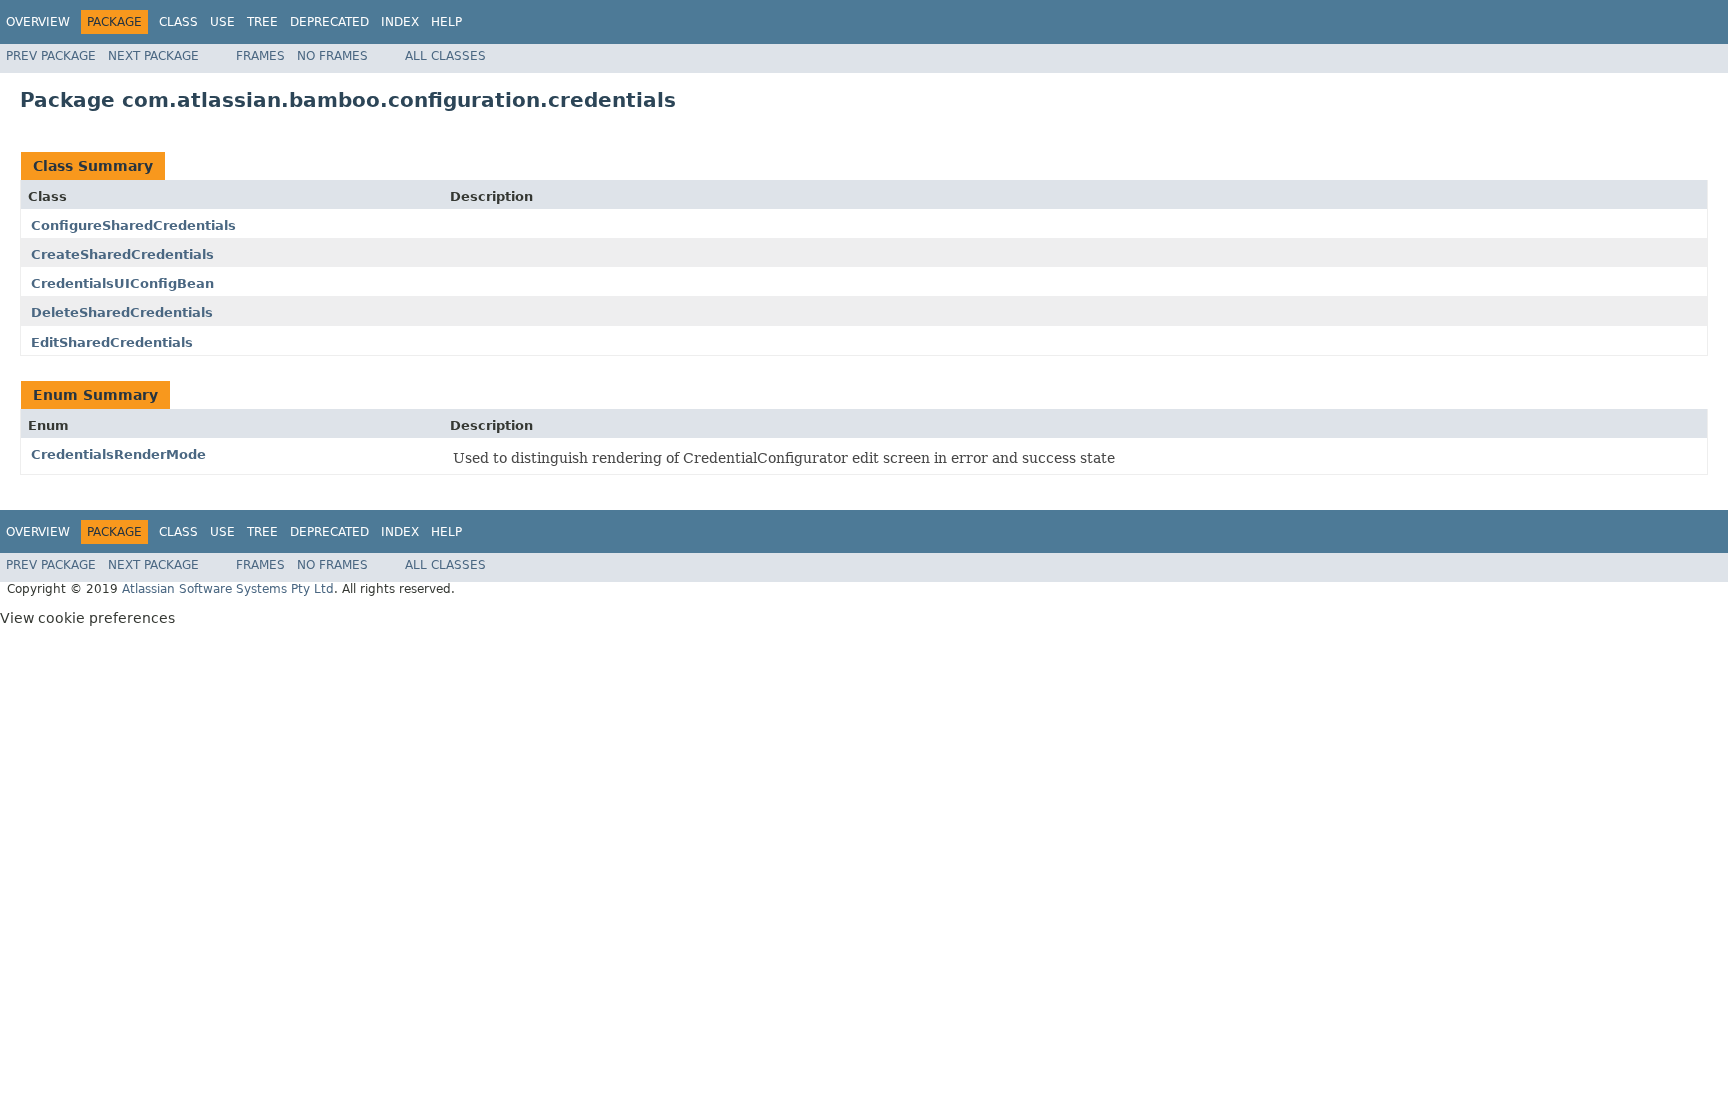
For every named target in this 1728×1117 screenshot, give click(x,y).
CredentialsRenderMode (118, 454)
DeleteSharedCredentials (122, 312)
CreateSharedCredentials (122, 254)
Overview (38, 22)
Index (400, 22)
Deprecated (329, 22)
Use (222, 22)
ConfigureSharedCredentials (133, 225)
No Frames (332, 56)
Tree (262, 22)
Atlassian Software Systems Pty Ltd (228, 589)
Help (446, 22)
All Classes (445, 56)
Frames (260, 56)
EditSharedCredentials (112, 342)
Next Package (153, 56)
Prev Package (51, 56)
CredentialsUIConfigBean (122, 283)
